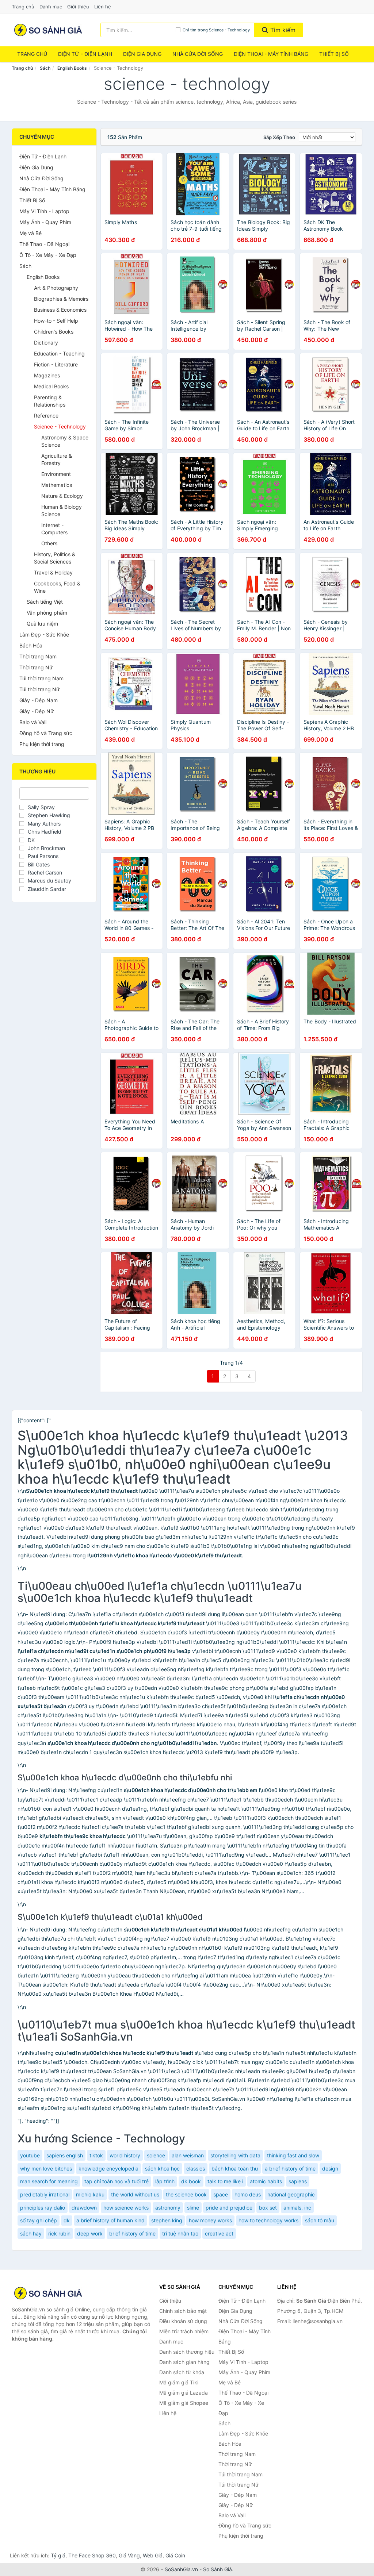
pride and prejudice (229, 2208)
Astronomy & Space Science (65, 441)
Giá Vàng (129, 2555)
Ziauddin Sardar (47, 889)
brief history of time (132, 2233)
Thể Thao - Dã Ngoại (44, 244)
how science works (126, 2208)
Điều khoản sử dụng (183, 2321)
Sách (45, 68)
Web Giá (153, 2555)
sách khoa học (162, 2169)
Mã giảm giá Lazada (184, 2393)
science (156, 2155)
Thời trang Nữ (36, 667)
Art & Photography (56, 288)
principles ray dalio (43, 2208)
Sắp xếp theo (279, 137)
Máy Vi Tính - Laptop (44, 211)
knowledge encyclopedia (108, 2169)
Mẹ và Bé (30, 233)
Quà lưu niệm (42, 624)
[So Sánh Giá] (48, 2293)
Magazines (47, 375)
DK (31, 840)
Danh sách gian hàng (184, 2362)
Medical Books (51, 386)
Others (49, 543)
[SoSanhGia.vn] (48, 30)
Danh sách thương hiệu (187, 2352)
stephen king (167, 2220)
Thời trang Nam (38, 656)
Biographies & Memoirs (61, 299)
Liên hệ (103, 7)
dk (67, 2220)
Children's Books (54, 332)
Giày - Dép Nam (39, 700)
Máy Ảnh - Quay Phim (45, 222)
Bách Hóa (31, 645)
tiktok (96, 2155)
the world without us (135, 2194)
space (221, 2194)
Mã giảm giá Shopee (184, 2403)
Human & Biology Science (62, 510)
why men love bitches (46, 2169)
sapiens (298, 2181)
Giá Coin (175, 2555)
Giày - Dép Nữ (37, 711)
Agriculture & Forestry (57, 459)
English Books (72, 68)
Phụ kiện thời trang (42, 744)
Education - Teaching (59, 353)
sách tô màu (320, 2220)
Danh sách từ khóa (182, 2372)
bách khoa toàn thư (235, 2169)
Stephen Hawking (49, 815)
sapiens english (65, 2155)
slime (193, 2208)
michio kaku (90, 2194)
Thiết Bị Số (334, 54)
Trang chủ (23, 7)
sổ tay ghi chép (39, 2220)
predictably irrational (45, 2194)
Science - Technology (60, 426)
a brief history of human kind (110, 2220)
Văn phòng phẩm (47, 613)
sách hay (31, 2233)
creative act (219, 2233)
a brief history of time (290, 2169)
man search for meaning (49, 2181)
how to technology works (268, 2220)
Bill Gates (39, 864)
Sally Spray (41, 807)
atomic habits (266, 2181)
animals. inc (297, 2208)
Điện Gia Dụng (142, 54)
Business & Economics (60, 310)
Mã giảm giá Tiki (179, 2382)
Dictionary (46, 343)
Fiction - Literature (56, 364)
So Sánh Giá (217, 2569)
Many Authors (44, 824)
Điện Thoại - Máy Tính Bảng (271, 54)
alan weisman (188, 2155)
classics (196, 2169)
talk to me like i (225, 2181)
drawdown (84, 2208)
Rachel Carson (45, 872)
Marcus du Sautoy (49, 881)
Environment (56, 474)
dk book (191, 2181)
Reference (46, 416)
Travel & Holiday (53, 572)
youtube (30, 2155)
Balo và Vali (33, 722)
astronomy (168, 2208)
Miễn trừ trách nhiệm (184, 2331)
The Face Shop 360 (92, 2555)
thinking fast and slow (293, 2155)
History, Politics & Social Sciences (55, 558)
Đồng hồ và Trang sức (46, 733)
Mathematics (57, 485)
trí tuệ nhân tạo (180, 2233)
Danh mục (51, 7)
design (330, 2169)
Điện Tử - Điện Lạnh (85, 54)
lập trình (165, 2181)
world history (125, 2155)
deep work (90, 2233)
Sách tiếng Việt (45, 602)
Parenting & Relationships (50, 401)
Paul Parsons (43, 856)
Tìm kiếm (282, 30)
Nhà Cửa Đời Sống (198, 54)
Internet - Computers (54, 529)
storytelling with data (235, 2155)
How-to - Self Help (56, 321)
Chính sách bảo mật (183, 2311)
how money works (210, 2220)
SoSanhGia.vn (181, 2569)
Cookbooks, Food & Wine (57, 587)
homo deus (248, 2194)
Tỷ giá (58, 2555)
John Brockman (46, 848)
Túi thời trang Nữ (39, 689)
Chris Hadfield (45, 832)
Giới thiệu (78, 7)
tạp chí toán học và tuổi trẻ (117, 2181)
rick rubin (59, 2233)
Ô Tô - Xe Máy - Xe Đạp (48, 255)
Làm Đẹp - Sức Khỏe (44, 635)
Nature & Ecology (62, 496)
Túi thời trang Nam (41, 678)
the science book (186, 2194)
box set (268, 2208)
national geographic (291, 2194)
